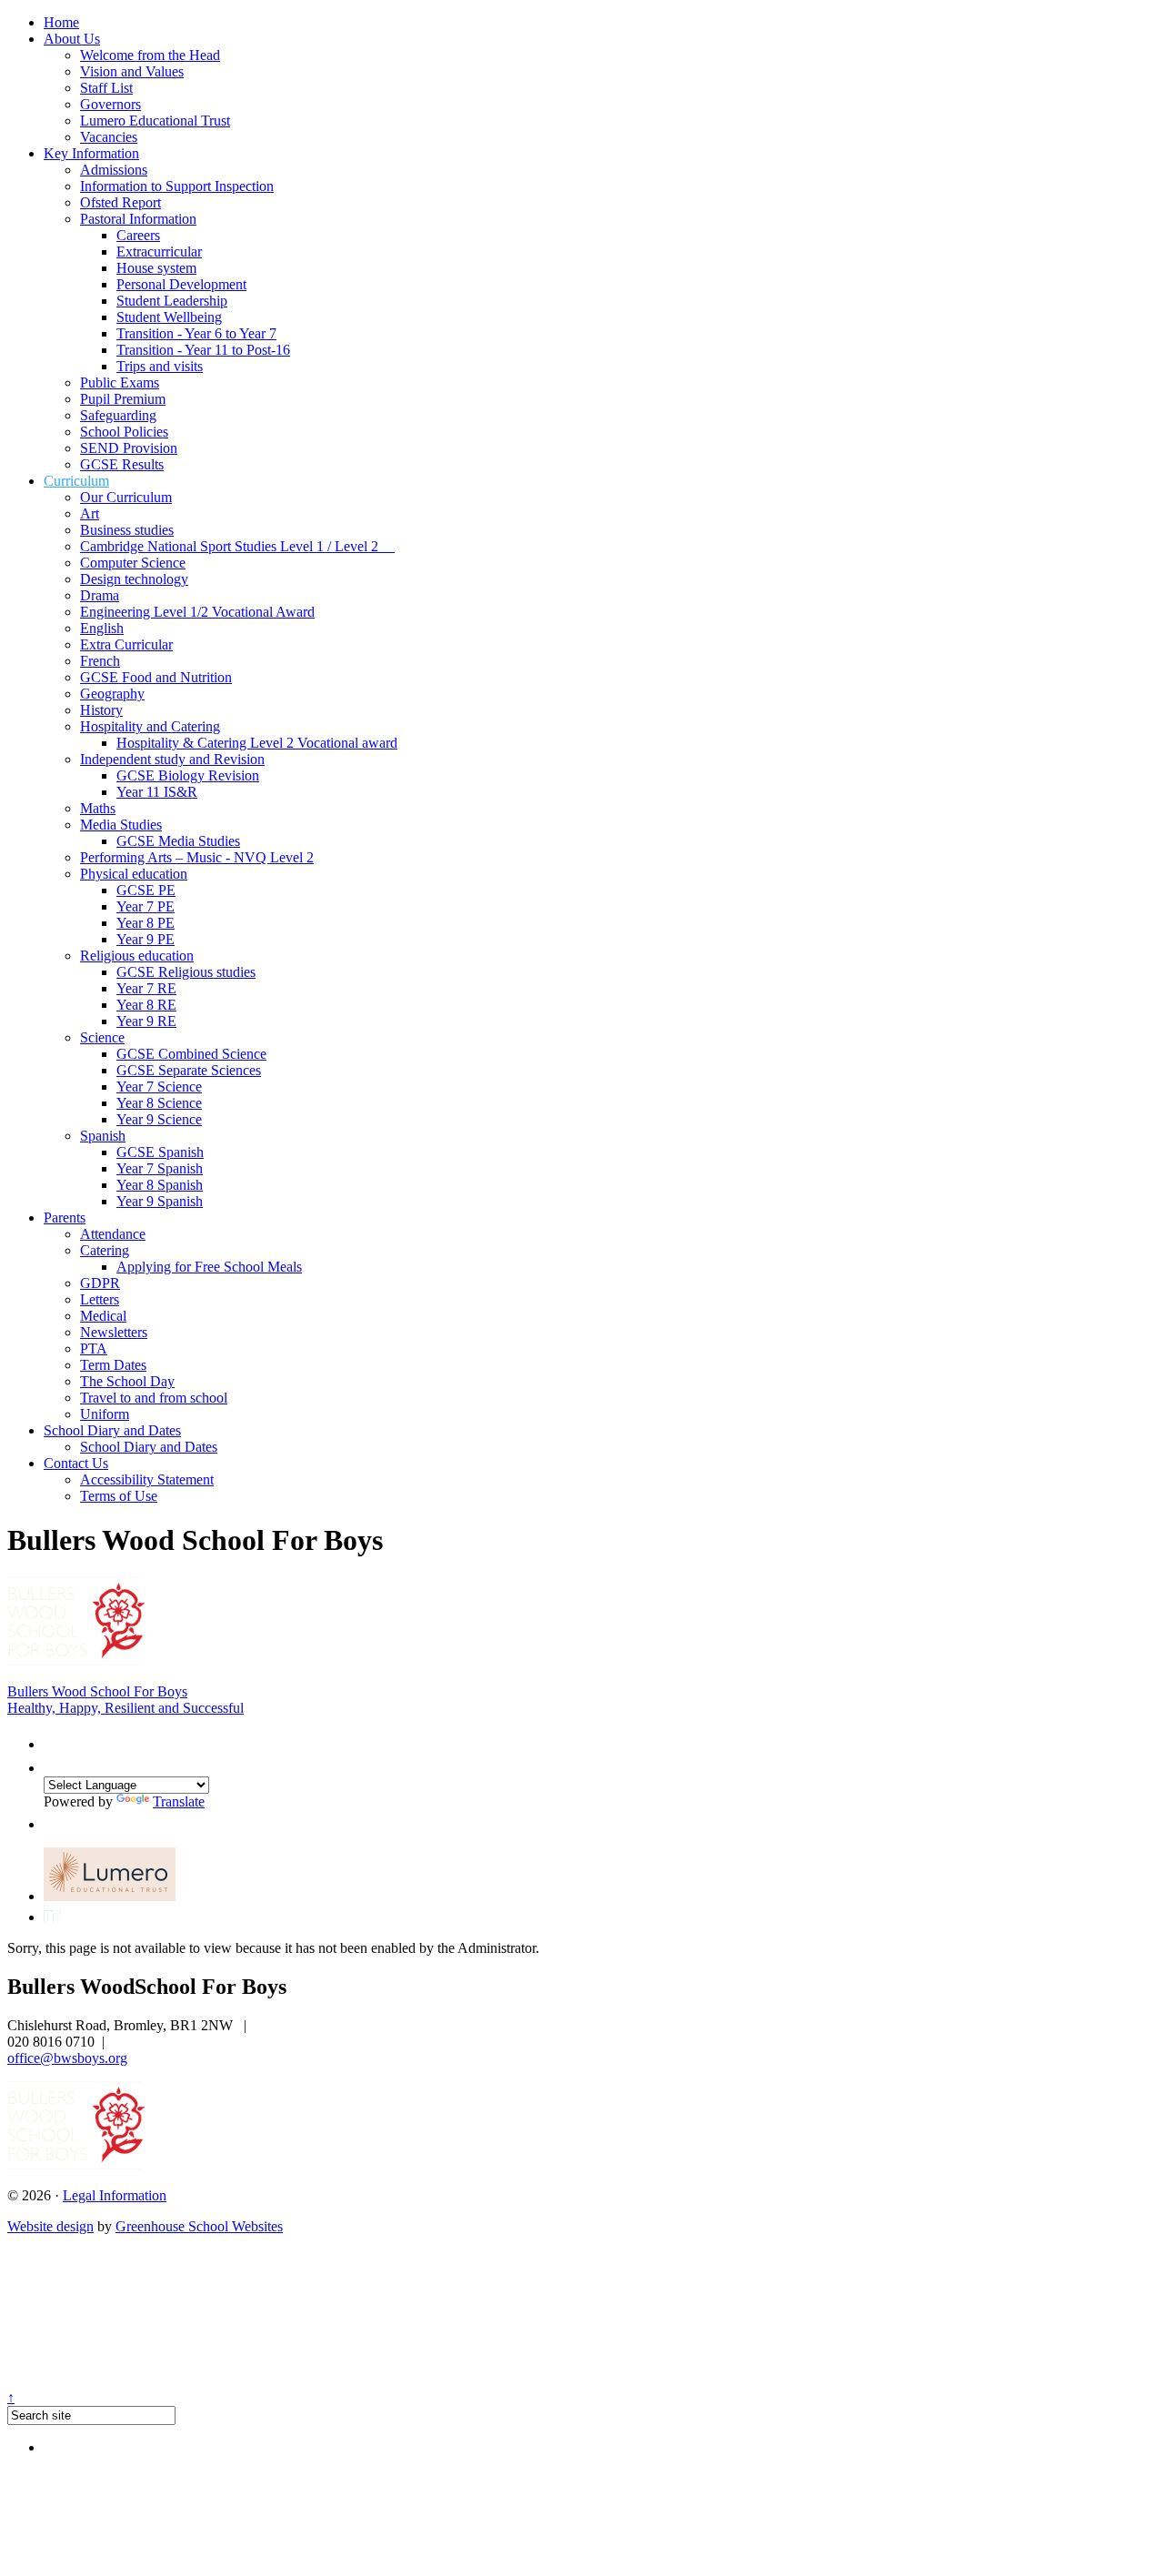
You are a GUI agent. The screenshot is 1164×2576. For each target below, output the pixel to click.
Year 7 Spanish (160, 1168)
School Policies (124, 432)
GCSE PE (146, 890)
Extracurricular (159, 252)
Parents (65, 1218)
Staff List (106, 88)
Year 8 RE (146, 1005)
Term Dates (113, 1365)
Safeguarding (118, 415)
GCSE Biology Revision (188, 775)
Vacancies (109, 137)
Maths (98, 808)
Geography (112, 694)
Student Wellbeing (169, 317)
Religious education (137, 956)
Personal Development (181, 284)
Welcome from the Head (150, 55)
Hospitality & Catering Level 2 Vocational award (257, 743)
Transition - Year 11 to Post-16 (203, 350)
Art (90, 513)
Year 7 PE (145, 906)
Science (102, 1037)
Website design (50, 2226)
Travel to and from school (154, 1398)
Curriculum (76, 481)
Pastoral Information (138, 219)
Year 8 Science (159, 1103)
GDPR (100, 1283)
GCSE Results (122, 464)
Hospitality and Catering (150, 726)
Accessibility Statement (147, 1479)
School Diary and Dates (112, 1430)
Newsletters (114, 1332)
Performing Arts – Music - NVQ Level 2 (197, 857)
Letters (100, 1299)
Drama (100, 595)
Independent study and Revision (172, 759)
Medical (103, 1316)
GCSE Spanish (160, 1152)
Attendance (113, 1234)
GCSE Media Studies (178, 841)
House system (156, 268)
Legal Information (115, 2195)
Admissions (114, 170)
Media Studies (121, 825)
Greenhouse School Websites (199, 2226)
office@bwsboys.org (67, 2058)
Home (61, 22)
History (101, 710)
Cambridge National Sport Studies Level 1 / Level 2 (237, 546)
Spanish (103, 1136)
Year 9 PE (145, 939)
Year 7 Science (159, 1087)
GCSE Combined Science (191, 1054)
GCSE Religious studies (186, 972)
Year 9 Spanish (160, 1201)
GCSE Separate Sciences (189, 1070)
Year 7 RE (146, 988)
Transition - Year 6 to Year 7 (196, 333)
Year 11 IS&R (157, 792)
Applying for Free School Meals (209, 1267)
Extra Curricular (126, 644)
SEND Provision (129, 448)
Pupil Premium (123, 399)
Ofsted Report (120, 202)
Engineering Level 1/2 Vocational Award (197, 612)
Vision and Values (132, 71)
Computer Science (133, 563)
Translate (179, 1801)
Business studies (127, 530)
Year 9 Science (159, 1119)
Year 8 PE (145, 923)
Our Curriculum (126, 497)
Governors (110, 104)
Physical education (134, 874)
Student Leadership (172, 301)
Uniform (105, 1414)
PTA (94, 1348)
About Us (72, 39)
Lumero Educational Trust (155, 121)
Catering (105, 1250)
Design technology (134, 579)
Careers (138, 235)
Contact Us (76, 1463)
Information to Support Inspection (177, 186)
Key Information (91, 153)
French (100, 661)
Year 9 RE (146, 1021)
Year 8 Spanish (160, 1185)
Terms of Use (119, 1496)
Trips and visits (160, 366)
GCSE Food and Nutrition (156, 677)
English (102, 628)
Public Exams (120, 382)
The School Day (127, 1381)
